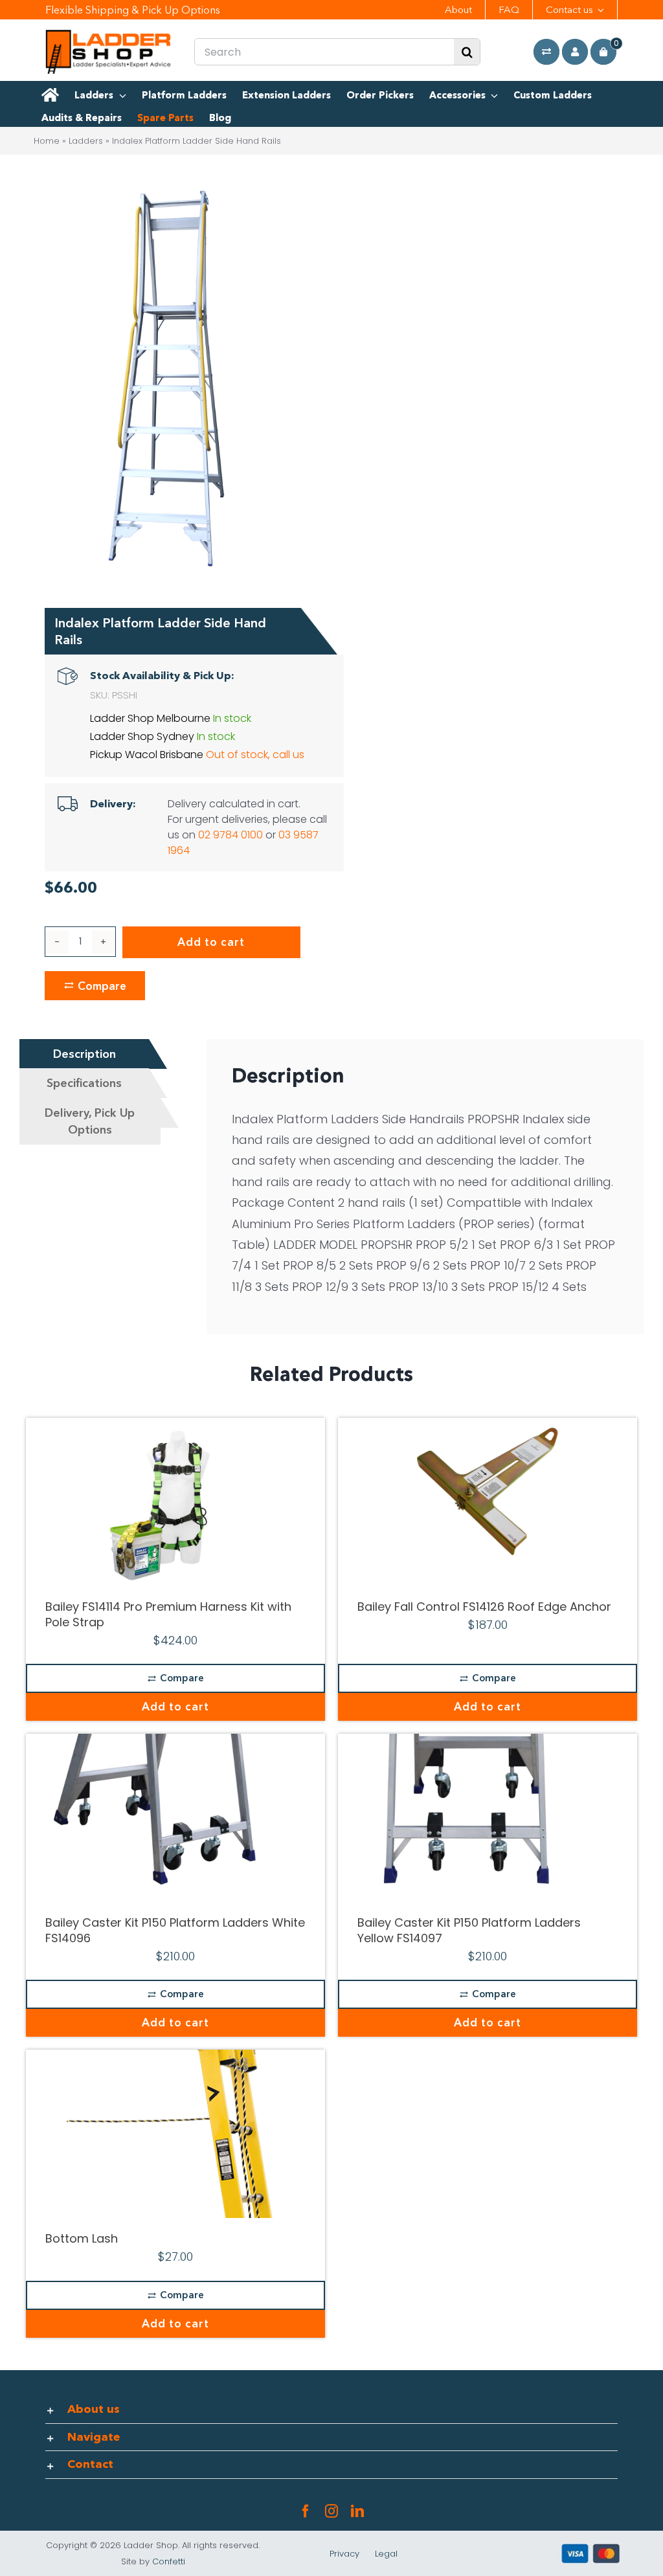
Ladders (86, 141)
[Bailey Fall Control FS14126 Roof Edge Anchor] (488, 1502)
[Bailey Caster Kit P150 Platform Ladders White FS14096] (175, 1818)
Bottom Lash (82, 2238)
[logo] (108, 35)
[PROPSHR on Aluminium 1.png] (166, 381)
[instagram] (331, 2511)
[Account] (575, 52)
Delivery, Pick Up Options (90, 1121)
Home (47, 141)
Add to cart (211, 942)
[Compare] (546, 52)
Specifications (84, 1083)
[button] (332, 2410)
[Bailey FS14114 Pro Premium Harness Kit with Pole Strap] (175, 1502)
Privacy (344, 2554)
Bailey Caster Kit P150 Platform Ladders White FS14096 (175, 1930)
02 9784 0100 (230, 835)
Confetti (169, 2561)
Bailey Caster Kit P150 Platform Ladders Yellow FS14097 (469, 1930)
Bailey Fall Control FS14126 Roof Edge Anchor (484, 1607)
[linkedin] (357, 2511)
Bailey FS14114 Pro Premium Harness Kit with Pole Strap (168, 1614)
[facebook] (306, 2511)
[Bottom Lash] (175, 2134)
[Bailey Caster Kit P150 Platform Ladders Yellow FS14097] (488, 1818)
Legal (386, 2554)
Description (84, 1054)
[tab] (84, 1054)
